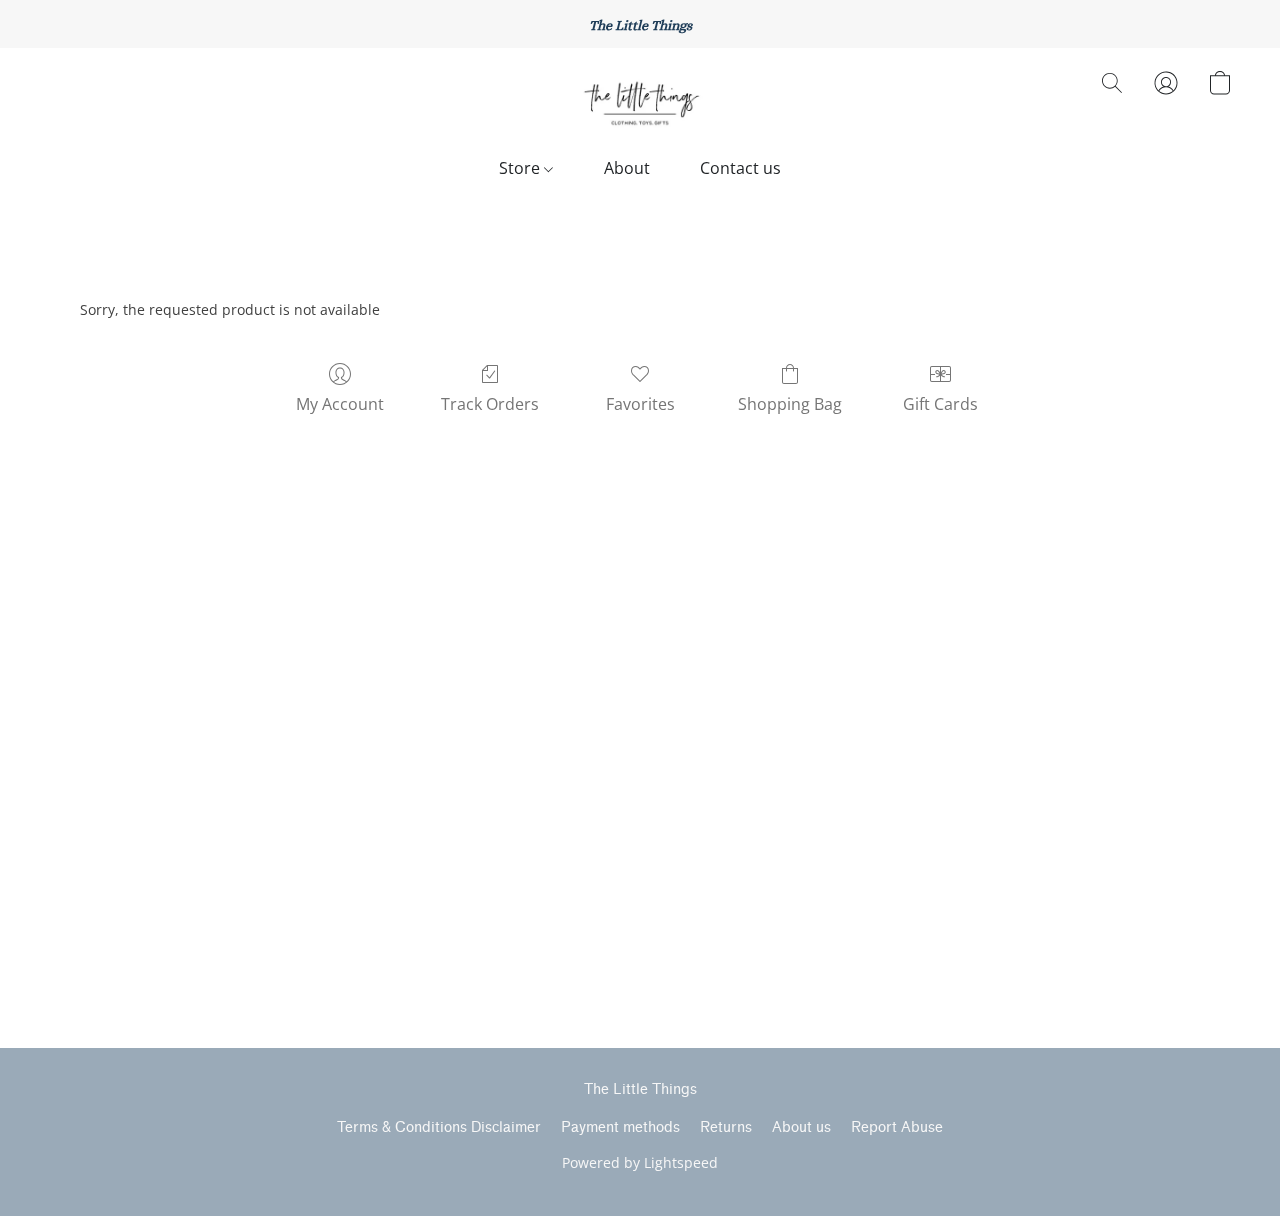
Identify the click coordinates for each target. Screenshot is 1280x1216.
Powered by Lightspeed (640, 1162)
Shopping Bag (790, 404)
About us (801, 1127)
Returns (726, 1127)
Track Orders (490, 404)
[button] (640, 103)
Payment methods (620, 1127)
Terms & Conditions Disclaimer (439, 1127)
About (627, 168)
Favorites (640, 404)
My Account (340, 404)
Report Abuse (897, 1127)
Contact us (740, 168)
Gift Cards (940, 404)
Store (521, 168)
